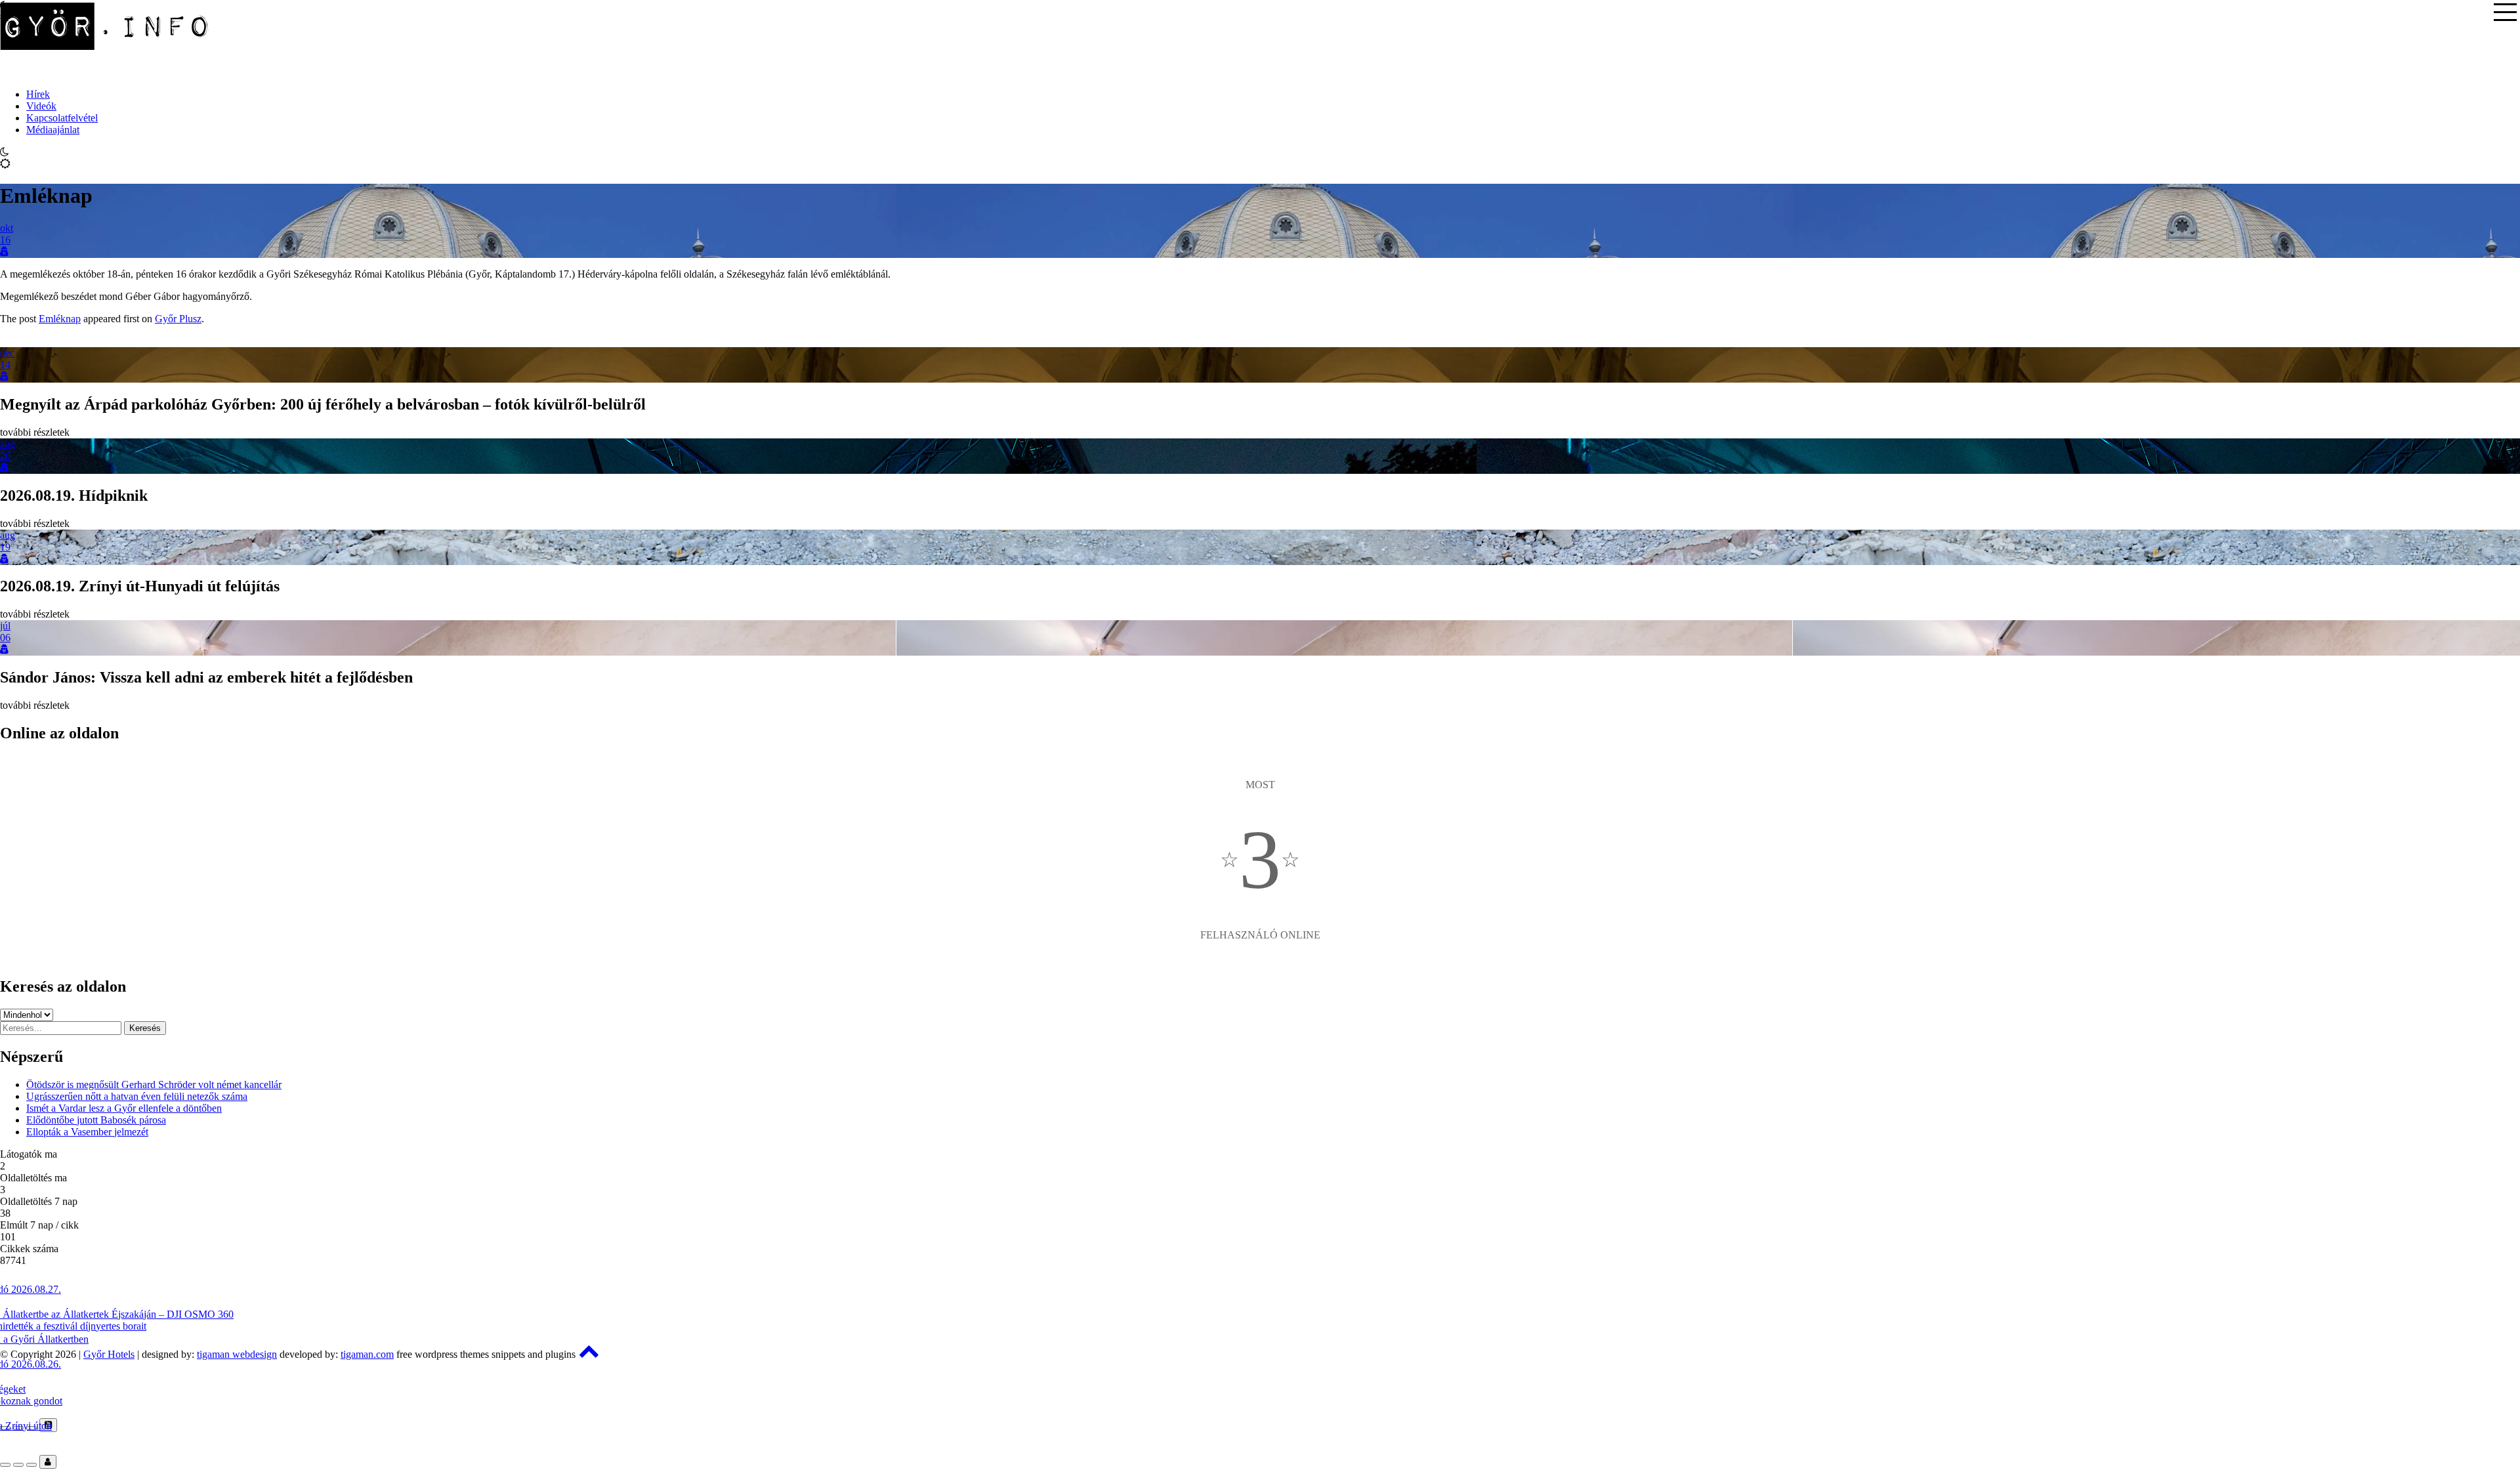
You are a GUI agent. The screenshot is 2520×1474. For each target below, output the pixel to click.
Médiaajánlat (53, 130)
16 (5, 240)
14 (5, 365)
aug (8, 444)
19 (5, 547)
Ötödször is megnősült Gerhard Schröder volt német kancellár (154, 1084)
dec (7, 353)
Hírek (38, 94)
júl (5, 626)
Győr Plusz (178, 319)
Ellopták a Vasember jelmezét (87, 1132)
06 (5, 638)
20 (5, 456)
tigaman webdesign (237, 1354)
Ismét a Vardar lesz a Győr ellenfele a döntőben (124, 1108)
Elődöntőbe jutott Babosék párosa (96, 1120)
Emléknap (60, 319)
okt (7, 228)
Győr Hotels (109, 1354)
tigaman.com (367, 1354)
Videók (41, 106)
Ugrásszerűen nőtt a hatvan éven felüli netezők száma (137, 1096)
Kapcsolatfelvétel (62, 118)
